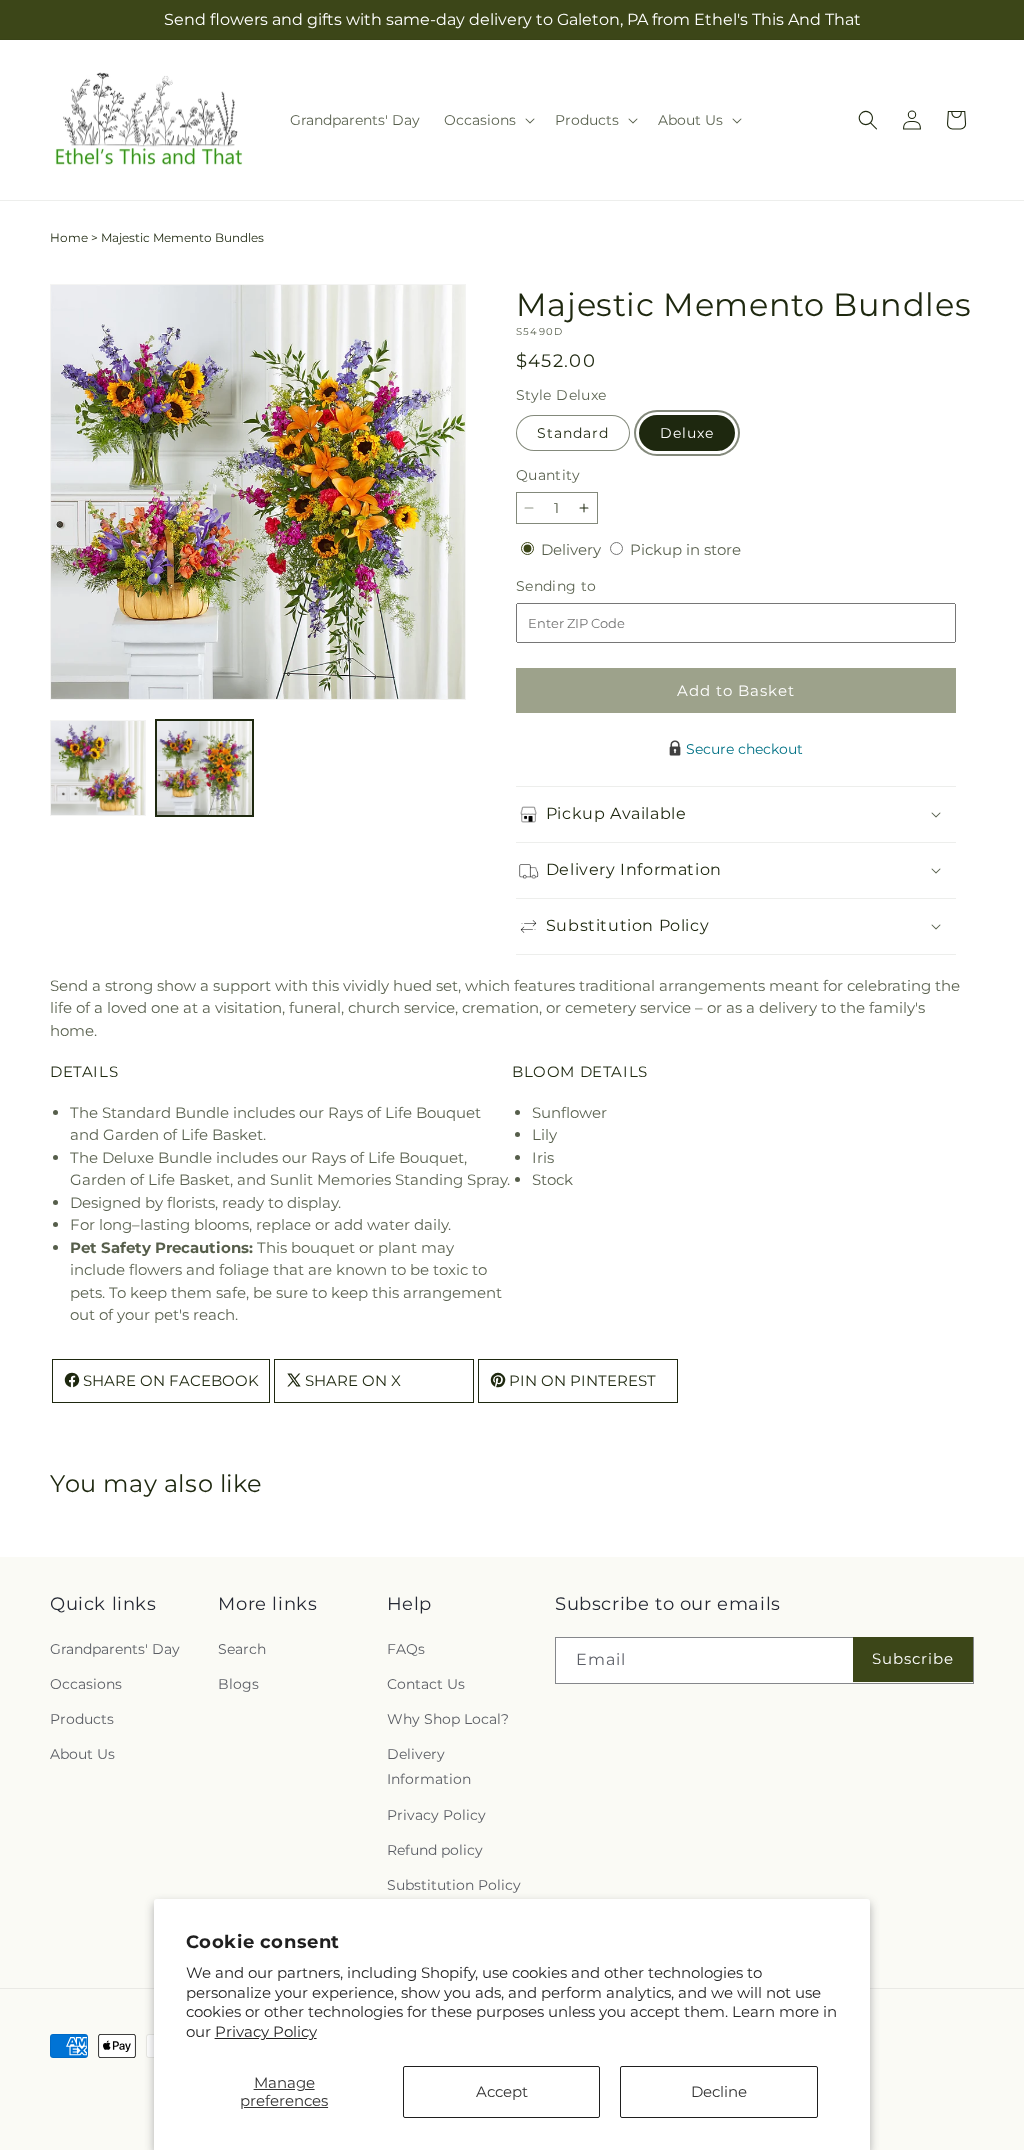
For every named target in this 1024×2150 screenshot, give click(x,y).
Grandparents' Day (115, 1649)
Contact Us (426, 1684)
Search (242, 1649)
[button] (487, 120)
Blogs (238, 1684)
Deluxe (687, 433)
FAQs (406, 1649)
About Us (82, 1754)
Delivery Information (429, 1766)
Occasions (86, 1684)
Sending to (586, 586)
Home (69, 237)
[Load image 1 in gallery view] (98, 768)
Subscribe (913, 1658)
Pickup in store (685, 549)
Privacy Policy (266, 2031)
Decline (719, 2091)
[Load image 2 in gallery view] (204, 768)
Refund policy (435, 1850)
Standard (573, 433)
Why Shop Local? (448, 1719)
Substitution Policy (454, 1885)
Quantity (548, 475)
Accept (502, 2091)
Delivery (573, 549)
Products (82, 1719)
